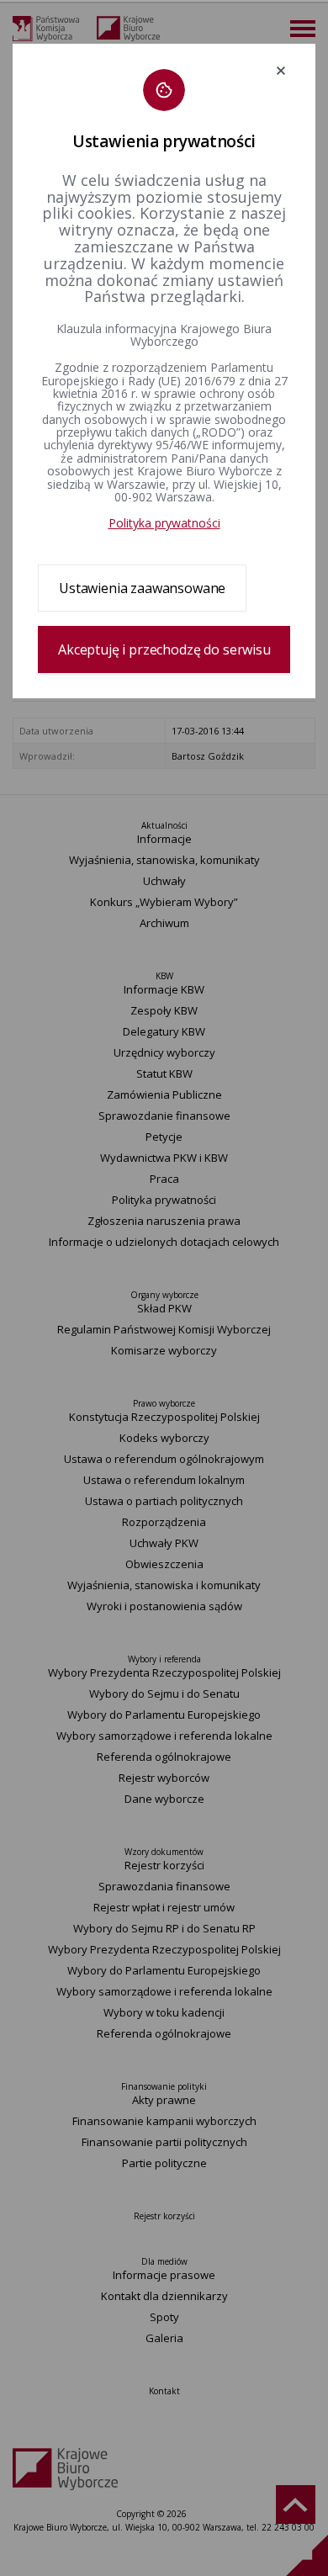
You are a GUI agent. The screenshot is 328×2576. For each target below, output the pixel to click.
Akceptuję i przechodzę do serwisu (164, 649)
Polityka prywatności (164, 523)
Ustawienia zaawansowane (142, 588)
